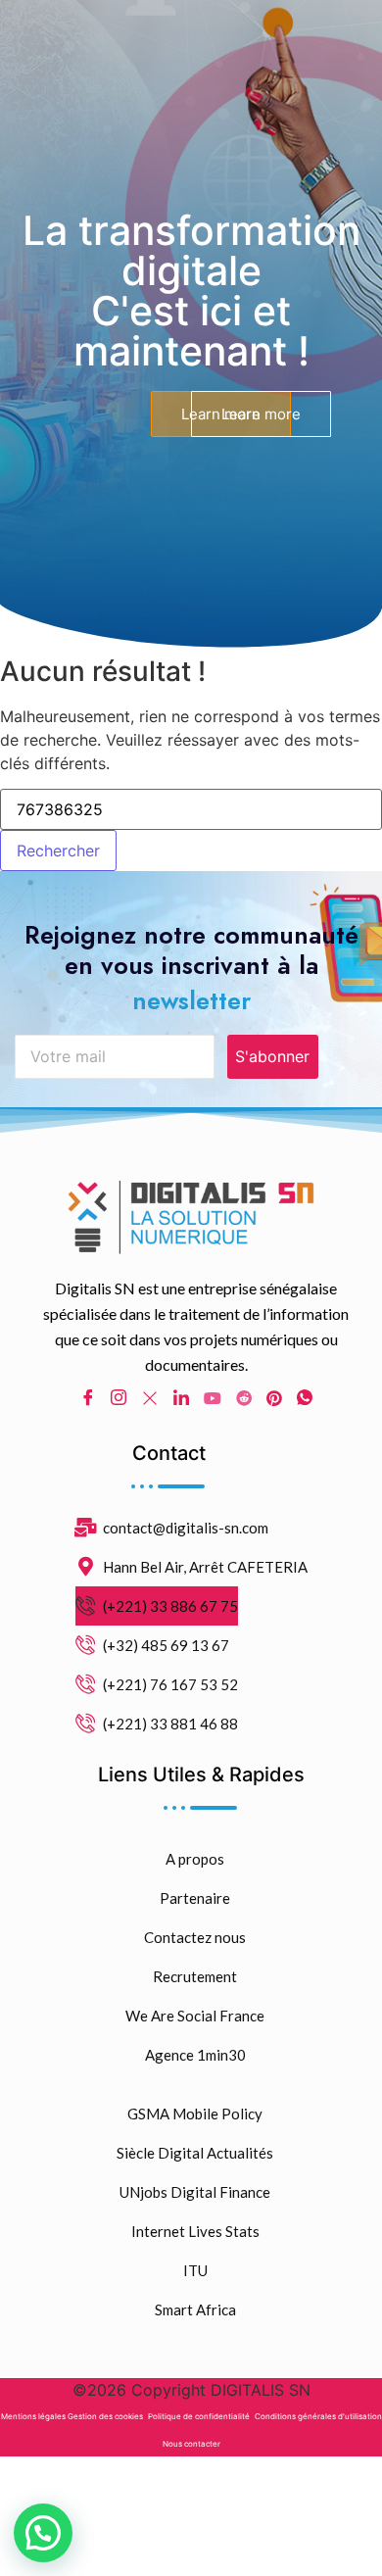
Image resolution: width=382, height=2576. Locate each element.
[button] (43, 2533)
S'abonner (272, 1056)
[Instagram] (119, 1397)
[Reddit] (244, 1396)
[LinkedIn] (181, 1397)
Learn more (261, 414)
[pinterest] (274, 1396)
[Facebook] (88, 1397)
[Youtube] (213, 1396)
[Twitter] (150, 1396)
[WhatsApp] (305, 1397)
